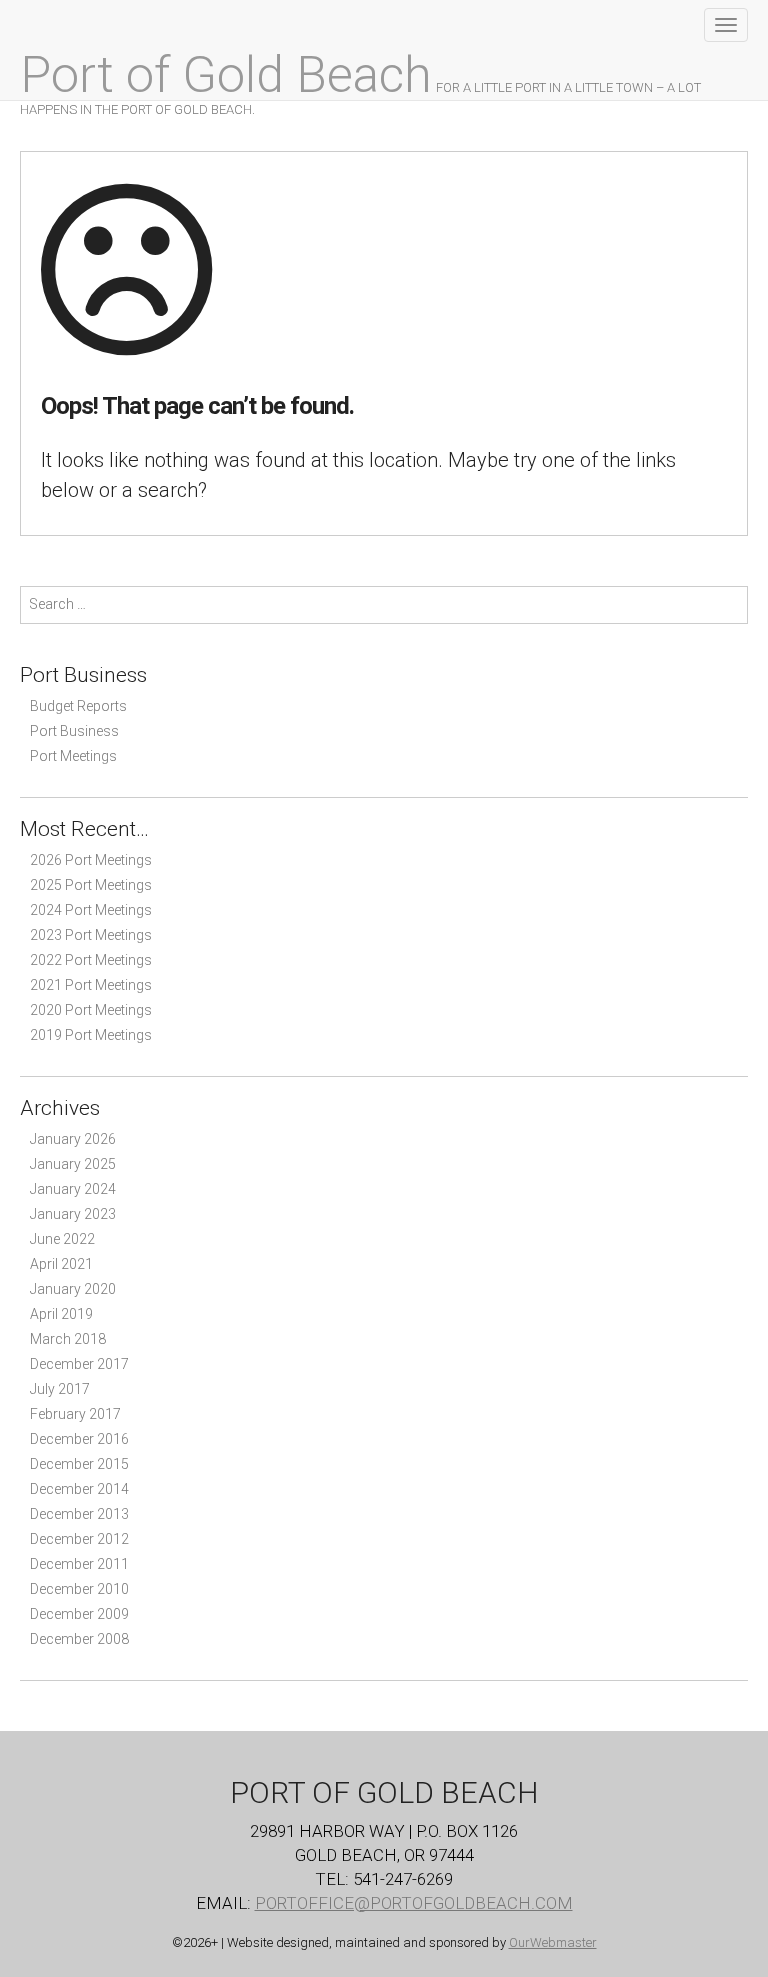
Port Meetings (73, 756)
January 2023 (73, 1214)
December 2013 (79, 1514)
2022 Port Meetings (91, 960)
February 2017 (75, 1414)
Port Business (74, 731)
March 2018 (68, 1339)
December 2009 (79, 1614)
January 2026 (73, 1139)
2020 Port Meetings (91, 1010)
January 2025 (73, 1164)
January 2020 (73, 1289)
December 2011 (79, 1564)
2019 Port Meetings (91, 1035)
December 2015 (79, 1464)
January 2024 (73, 1189)
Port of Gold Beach (226, 75)
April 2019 (61, 1314)
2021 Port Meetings (91, 985)
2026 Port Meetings (91, 860)
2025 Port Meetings (91, 885)
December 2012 (79, 1539)
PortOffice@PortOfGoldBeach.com (414, 1903)
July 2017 (60, 1389)
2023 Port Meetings (91, 935)
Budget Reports (78, 706)
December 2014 (79, 1489)
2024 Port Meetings (91, 910)
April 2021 (61, 1264)
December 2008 (79, 1639)
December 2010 (79, 1589)
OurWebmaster (553, 1942)
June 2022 (62, 1239)
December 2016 (79, 1439)
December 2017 (79, 1364)
